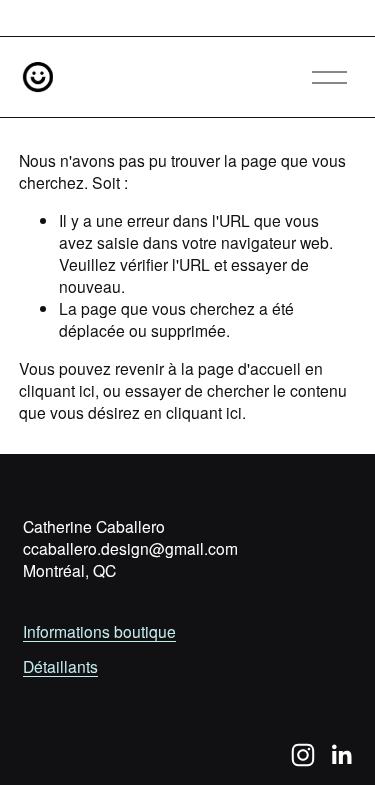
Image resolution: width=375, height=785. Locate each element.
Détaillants (60, 666)
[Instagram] (303, 755)
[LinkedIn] (341, 755)
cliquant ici (57, 390)
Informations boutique (99, 631)
